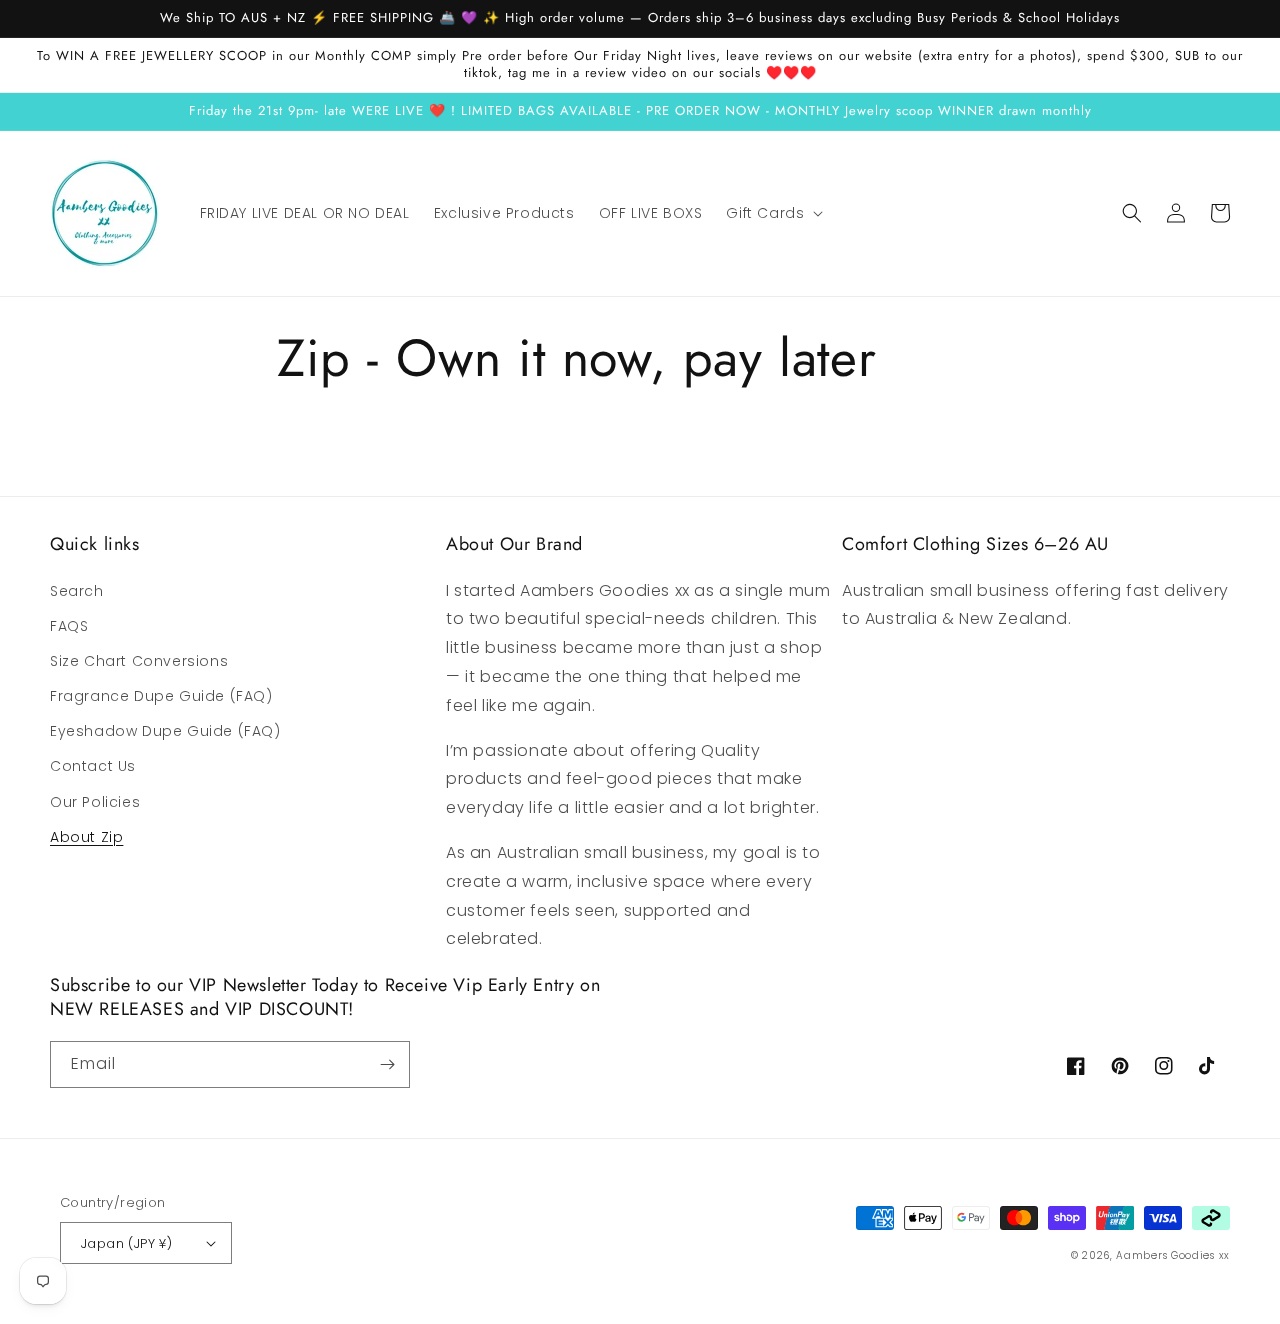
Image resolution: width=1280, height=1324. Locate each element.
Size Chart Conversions (139, 661)
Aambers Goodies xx (1173, 1255)
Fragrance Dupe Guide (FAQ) (161, 696)
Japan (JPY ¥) (126, 1243)
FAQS (69, 626)
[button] (772, 213)
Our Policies (95, 802)
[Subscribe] (387, 1064)
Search (77, 591)
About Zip (86, 837)
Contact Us (93, 766)
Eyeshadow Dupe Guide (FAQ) (165, 731)
